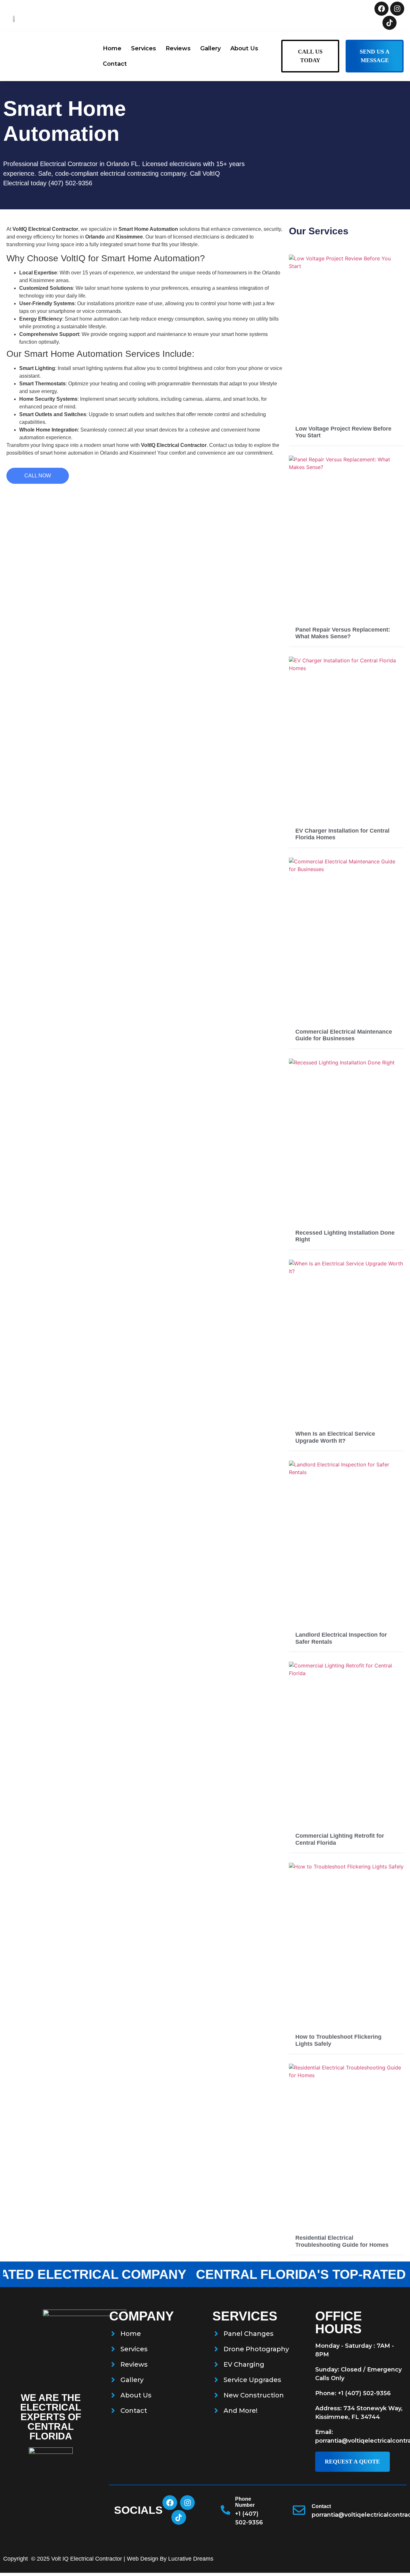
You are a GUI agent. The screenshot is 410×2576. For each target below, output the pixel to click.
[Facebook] (381, 9)
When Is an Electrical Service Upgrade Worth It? (335, 1437)
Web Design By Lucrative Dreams (170, 2559)
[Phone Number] (225, 2510)
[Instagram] (397, 9)
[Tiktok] (389, 23)
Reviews (178, 48)
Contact (115, 64)
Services (143, 48)
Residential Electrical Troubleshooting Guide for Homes (342, 2241)
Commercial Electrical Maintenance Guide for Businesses (344, 1035)
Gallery (210, 48)
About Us (244, 48)
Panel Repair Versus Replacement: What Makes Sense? (343, 633)
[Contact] (299, 2510)
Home (112, 48)
